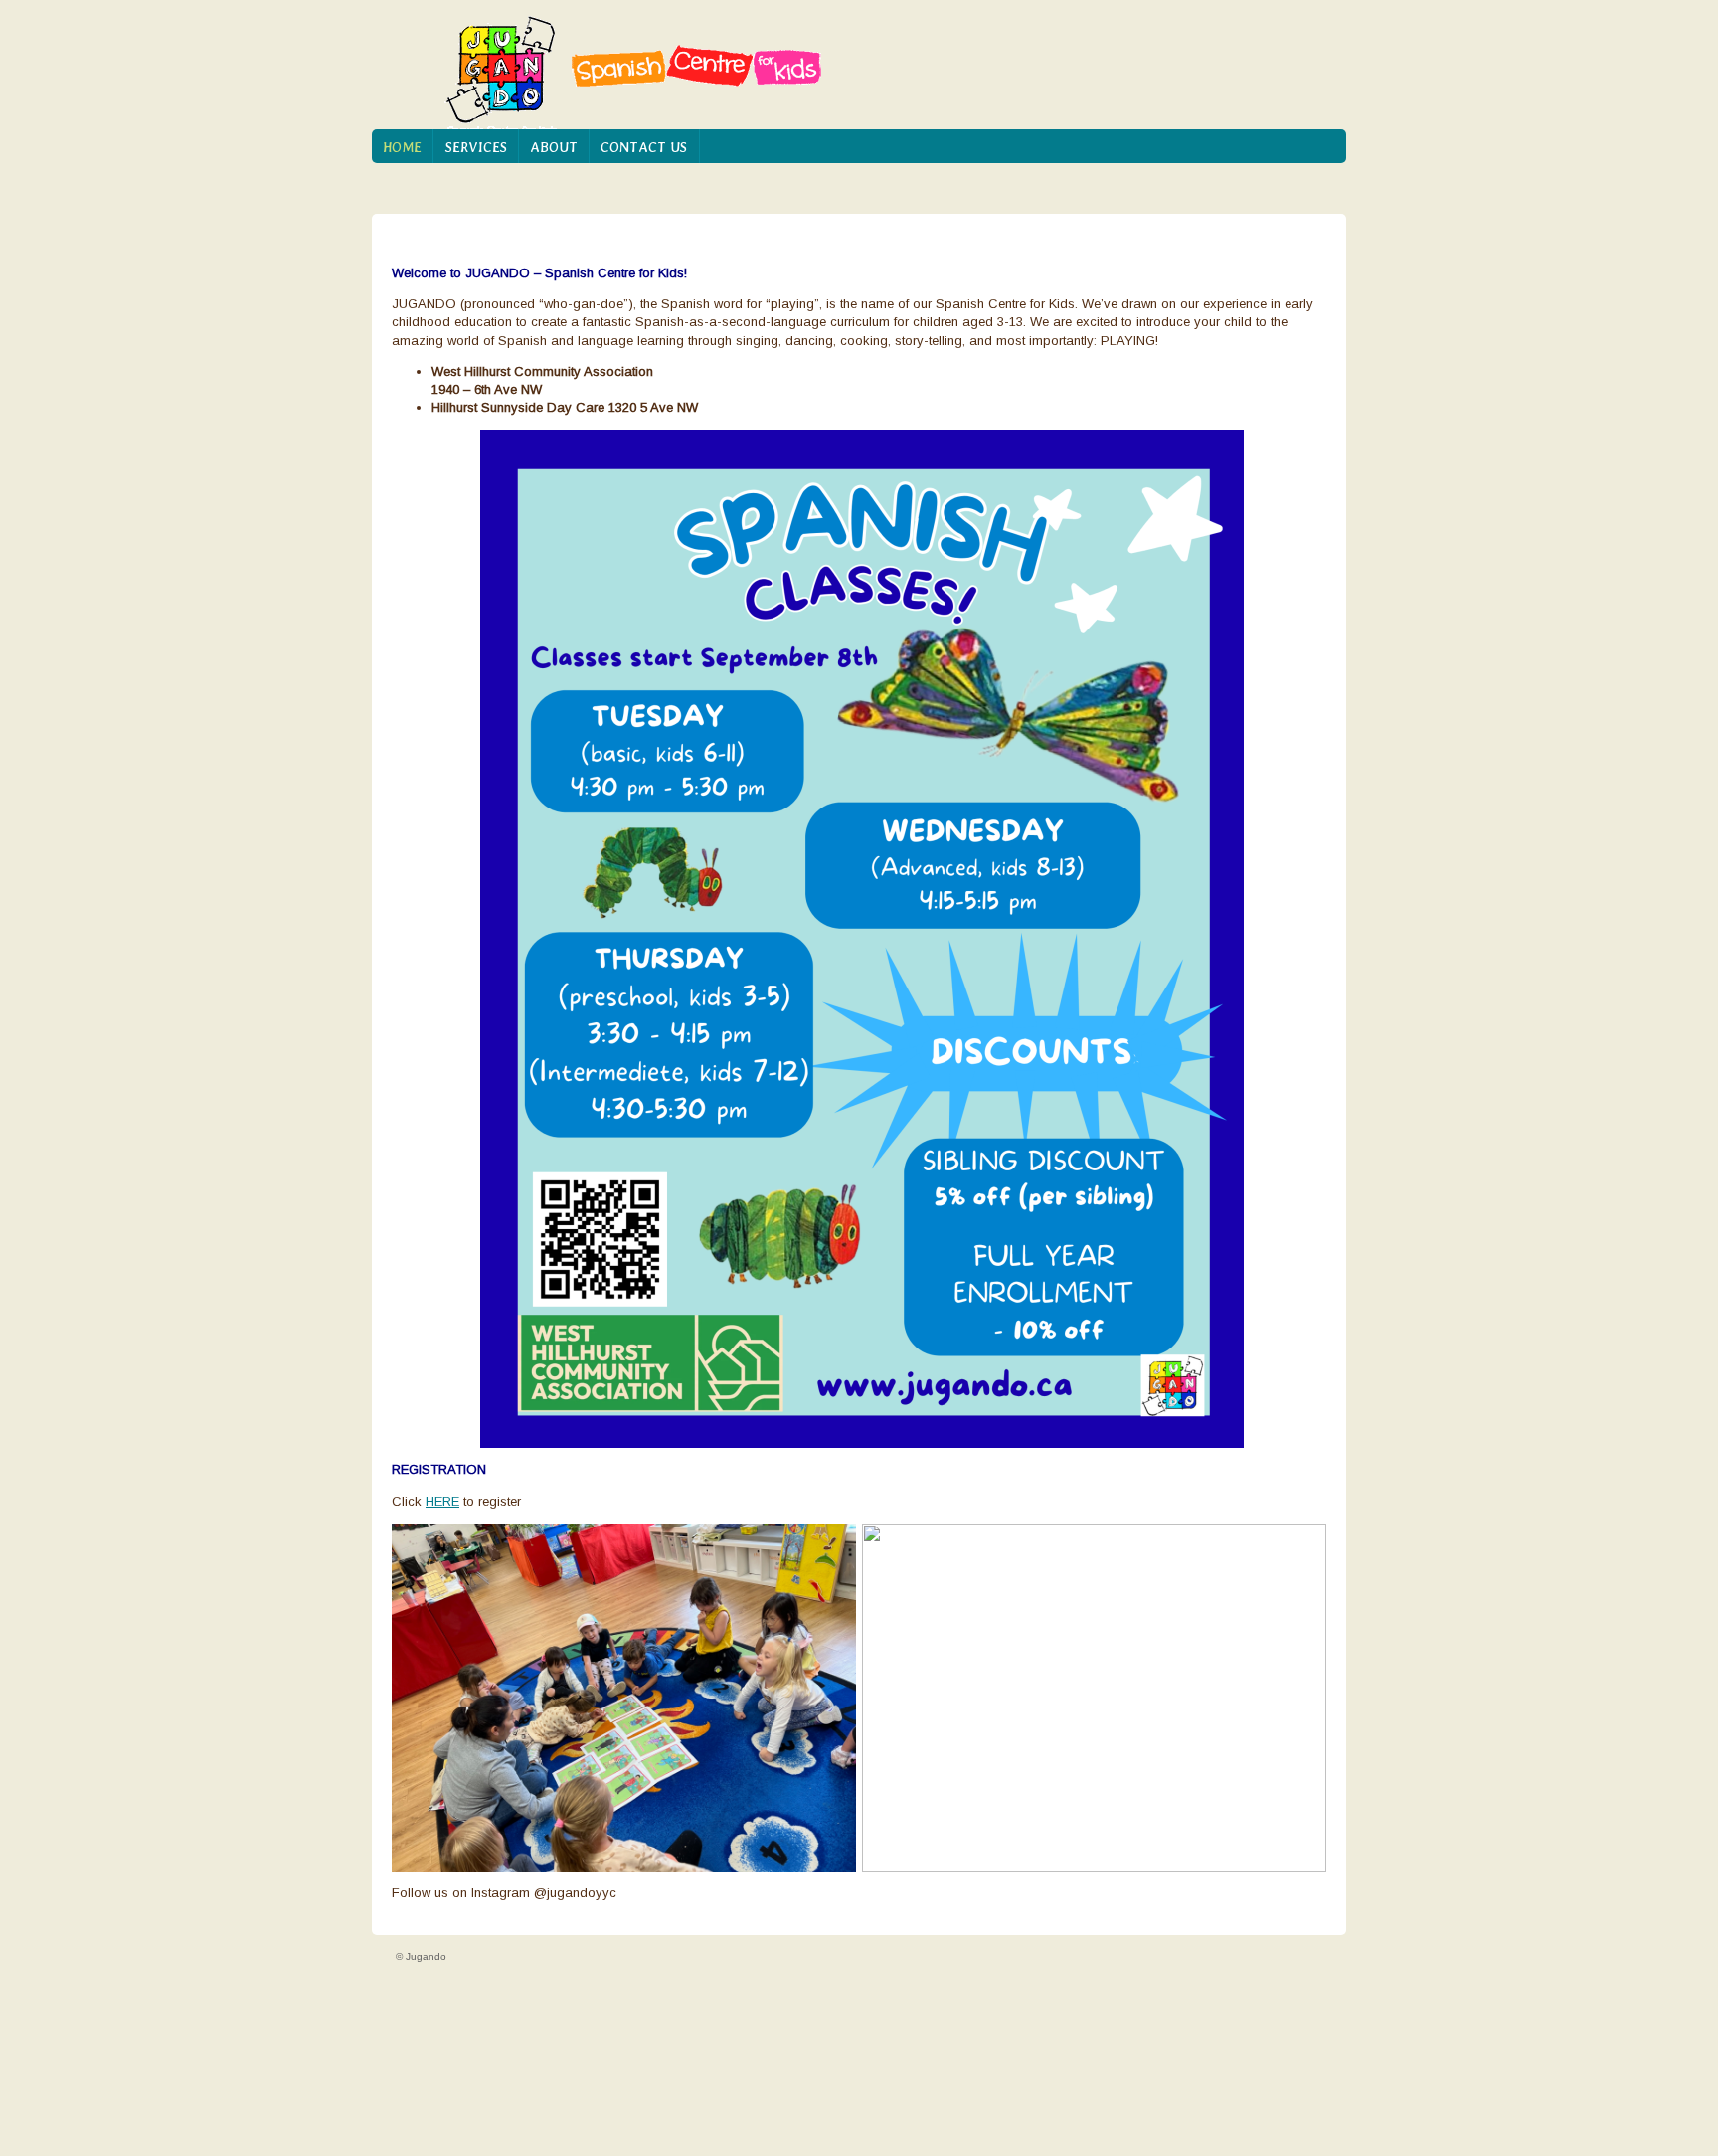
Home (402, 147)
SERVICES (476, 147)
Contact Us (644, 147)
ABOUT (554, 147)
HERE (442, 1501)
